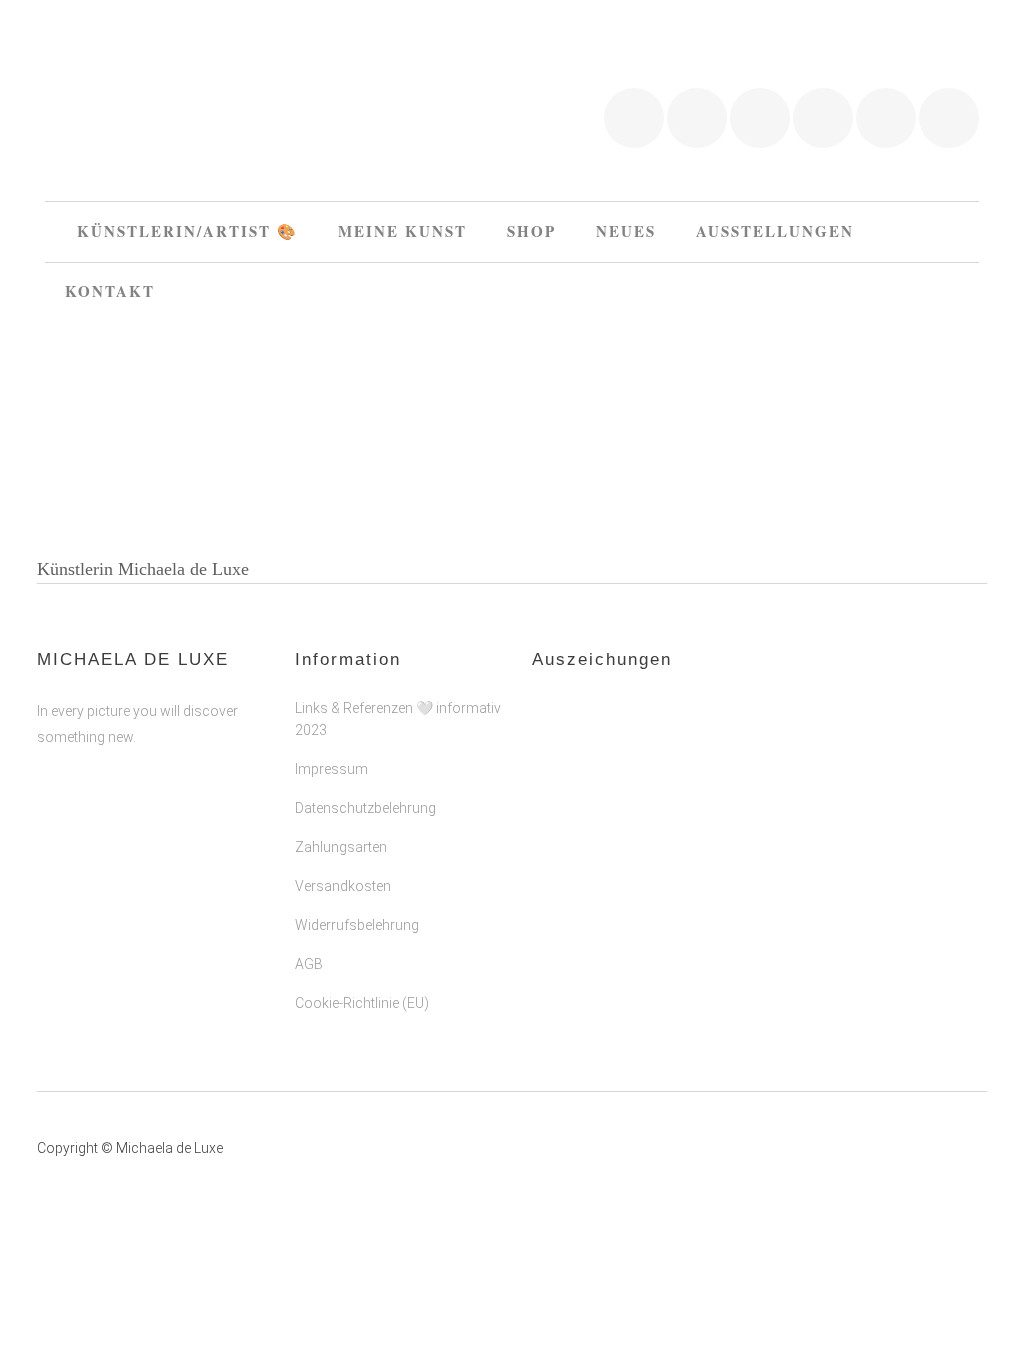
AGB (309, 964)
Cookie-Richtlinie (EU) (362, 1003)
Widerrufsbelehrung (357, 925)
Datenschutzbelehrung (365, 808)
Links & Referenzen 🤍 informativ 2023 (398, 719)
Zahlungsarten (341, 847)
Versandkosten (343, 886)
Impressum (331, 769)
